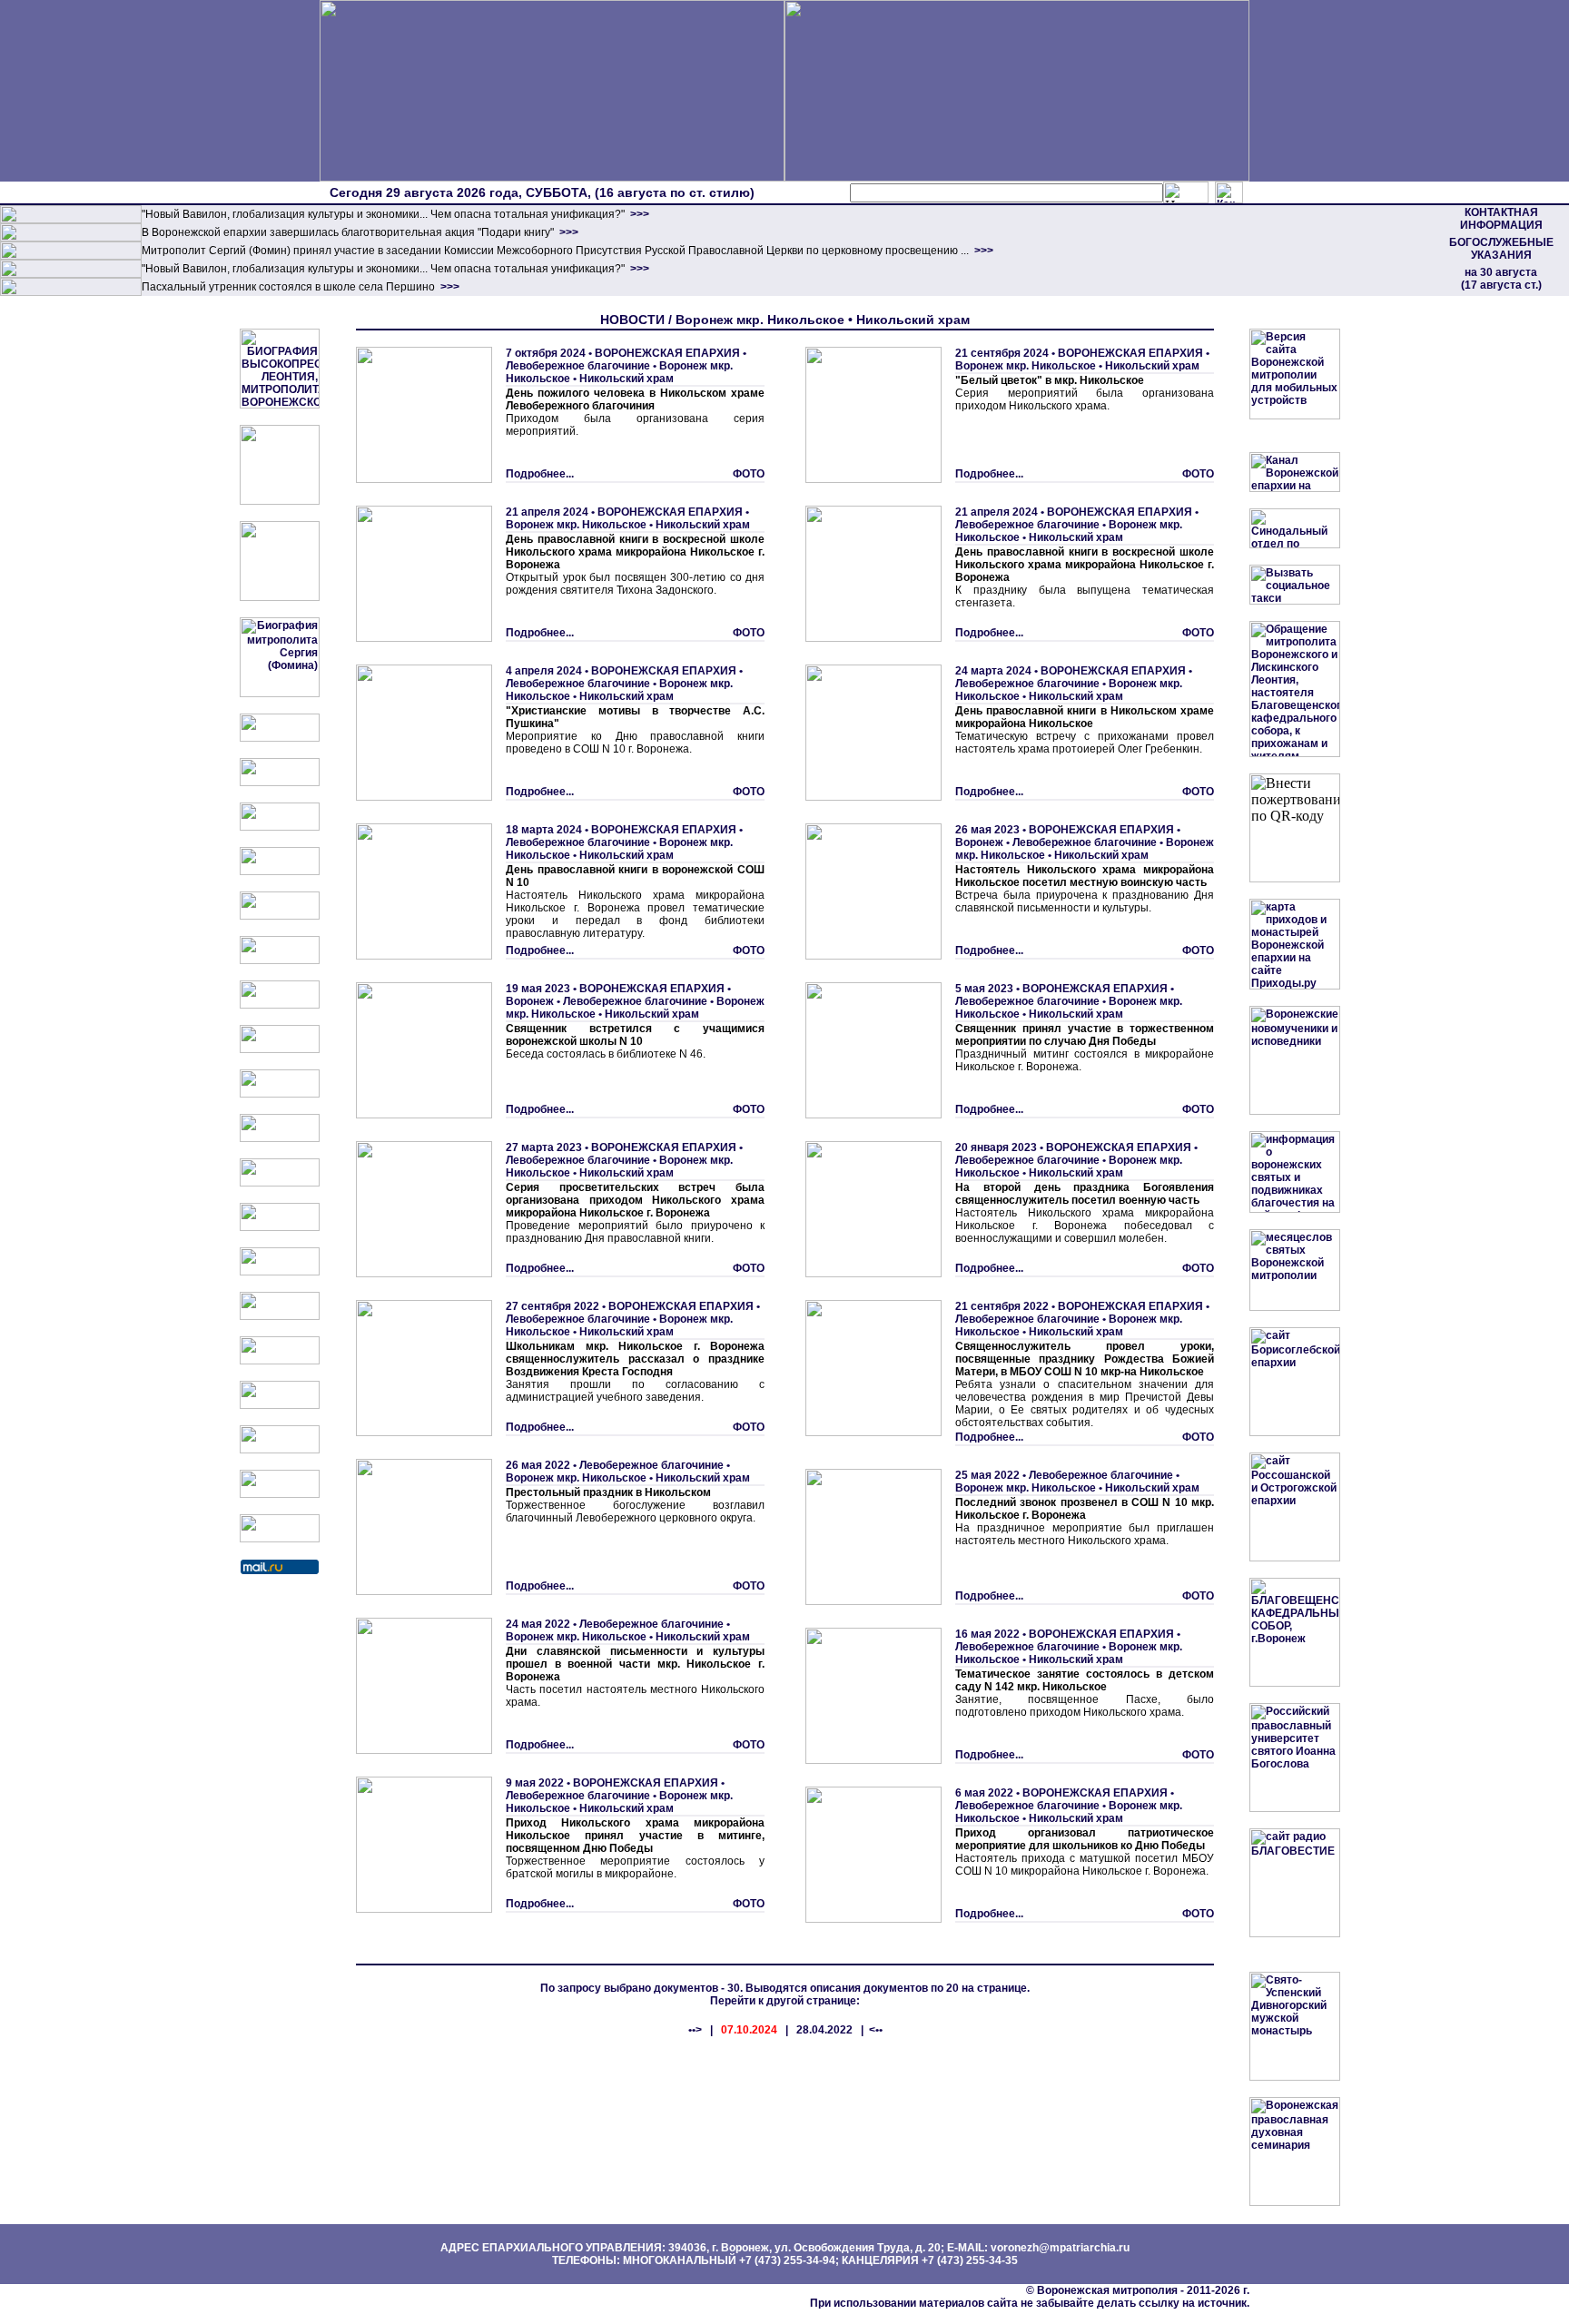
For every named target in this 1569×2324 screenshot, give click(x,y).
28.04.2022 (824, 2030)
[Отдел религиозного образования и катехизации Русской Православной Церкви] (280, 916)
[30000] (71, 292)
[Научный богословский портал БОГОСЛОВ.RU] (280, 1361)
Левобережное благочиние (578, 366)
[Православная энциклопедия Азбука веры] (280, 1316)
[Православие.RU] (280, 1227)
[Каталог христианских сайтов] (280, 1539)
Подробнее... (540, 474)
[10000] (71, 220)
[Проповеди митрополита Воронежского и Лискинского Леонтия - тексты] (280, 597)
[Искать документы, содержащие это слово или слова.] (1186, 192)
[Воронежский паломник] (280, 1138)
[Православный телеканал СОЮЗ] (280, 960)
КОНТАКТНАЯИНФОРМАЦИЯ (1501, 219)
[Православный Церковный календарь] (280, 783)
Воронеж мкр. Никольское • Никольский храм (619, 372)
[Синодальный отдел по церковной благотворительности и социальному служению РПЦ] (280, 871)
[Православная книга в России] (280, 1450)
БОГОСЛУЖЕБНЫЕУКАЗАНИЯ (1501, 249)
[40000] (71, 274)
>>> (638, 214)
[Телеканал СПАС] (280, 1005)
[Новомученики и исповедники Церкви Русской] (280, 827)
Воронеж (530, 1001)
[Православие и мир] (280, 1272)
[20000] (71, 238)
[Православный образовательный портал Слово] (280, 1405)
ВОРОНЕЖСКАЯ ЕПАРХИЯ (667, 353)
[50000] (71, 256)
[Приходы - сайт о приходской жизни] (280, 1183)
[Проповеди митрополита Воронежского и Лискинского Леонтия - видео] (280, 501)
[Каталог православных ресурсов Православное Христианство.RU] (280, 1494)
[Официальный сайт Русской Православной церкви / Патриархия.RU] (280, 738)
